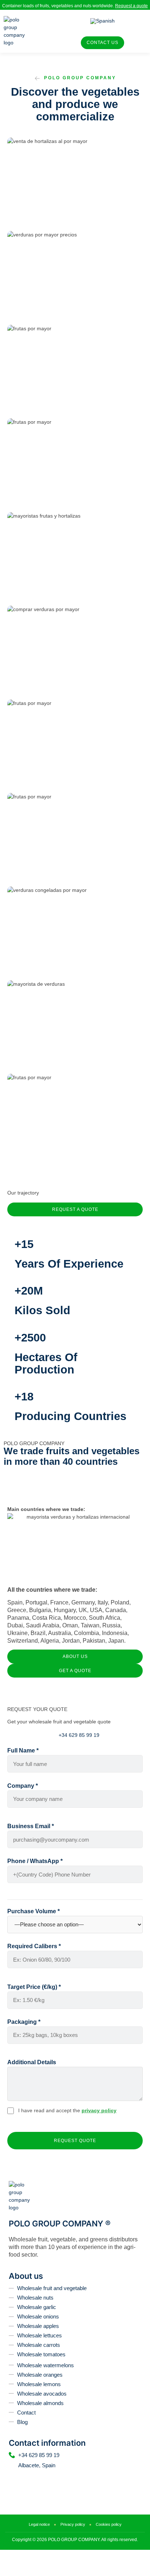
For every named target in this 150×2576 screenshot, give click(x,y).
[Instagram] (49, 2479)
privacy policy (99, 2110)
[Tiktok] (61, 2479)
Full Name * (23, 1750)
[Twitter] (36, 2479)
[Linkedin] (12, 2479)
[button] (75, 190)
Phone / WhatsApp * (35, 1861)
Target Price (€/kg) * (34, 1987)
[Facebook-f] (24, 2479)
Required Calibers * (34, 1946)
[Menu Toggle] (47, 31)
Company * (23, 1786)
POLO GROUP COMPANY (80, 78)
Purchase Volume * (33, 1911)
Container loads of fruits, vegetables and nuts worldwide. (75, 6)
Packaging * (24, 2022)
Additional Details (32, 2062)
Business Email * (31, 1826)
